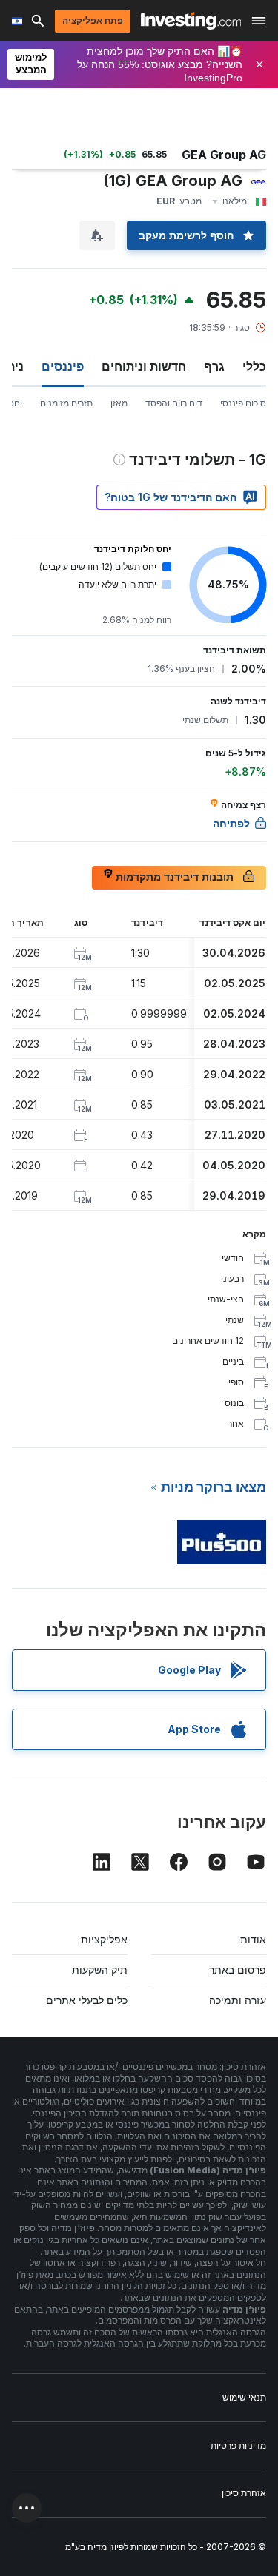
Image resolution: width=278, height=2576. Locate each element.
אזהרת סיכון (244, 2493)
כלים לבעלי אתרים (87, 2000)
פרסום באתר (238, 1970)
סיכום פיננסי (243, 403)
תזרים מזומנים (66, 403)
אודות (253, 1939)
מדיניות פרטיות (238, 2445)
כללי (254, 366)
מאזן (119, 403)
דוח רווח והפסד (174, 403)
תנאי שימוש (244, 2397)
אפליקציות (104, 1939)
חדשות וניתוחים (144, 366)
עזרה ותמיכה (238, 2000)
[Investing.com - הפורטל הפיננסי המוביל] (191, 21)
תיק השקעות (100, 1970)
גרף (214, 366)
